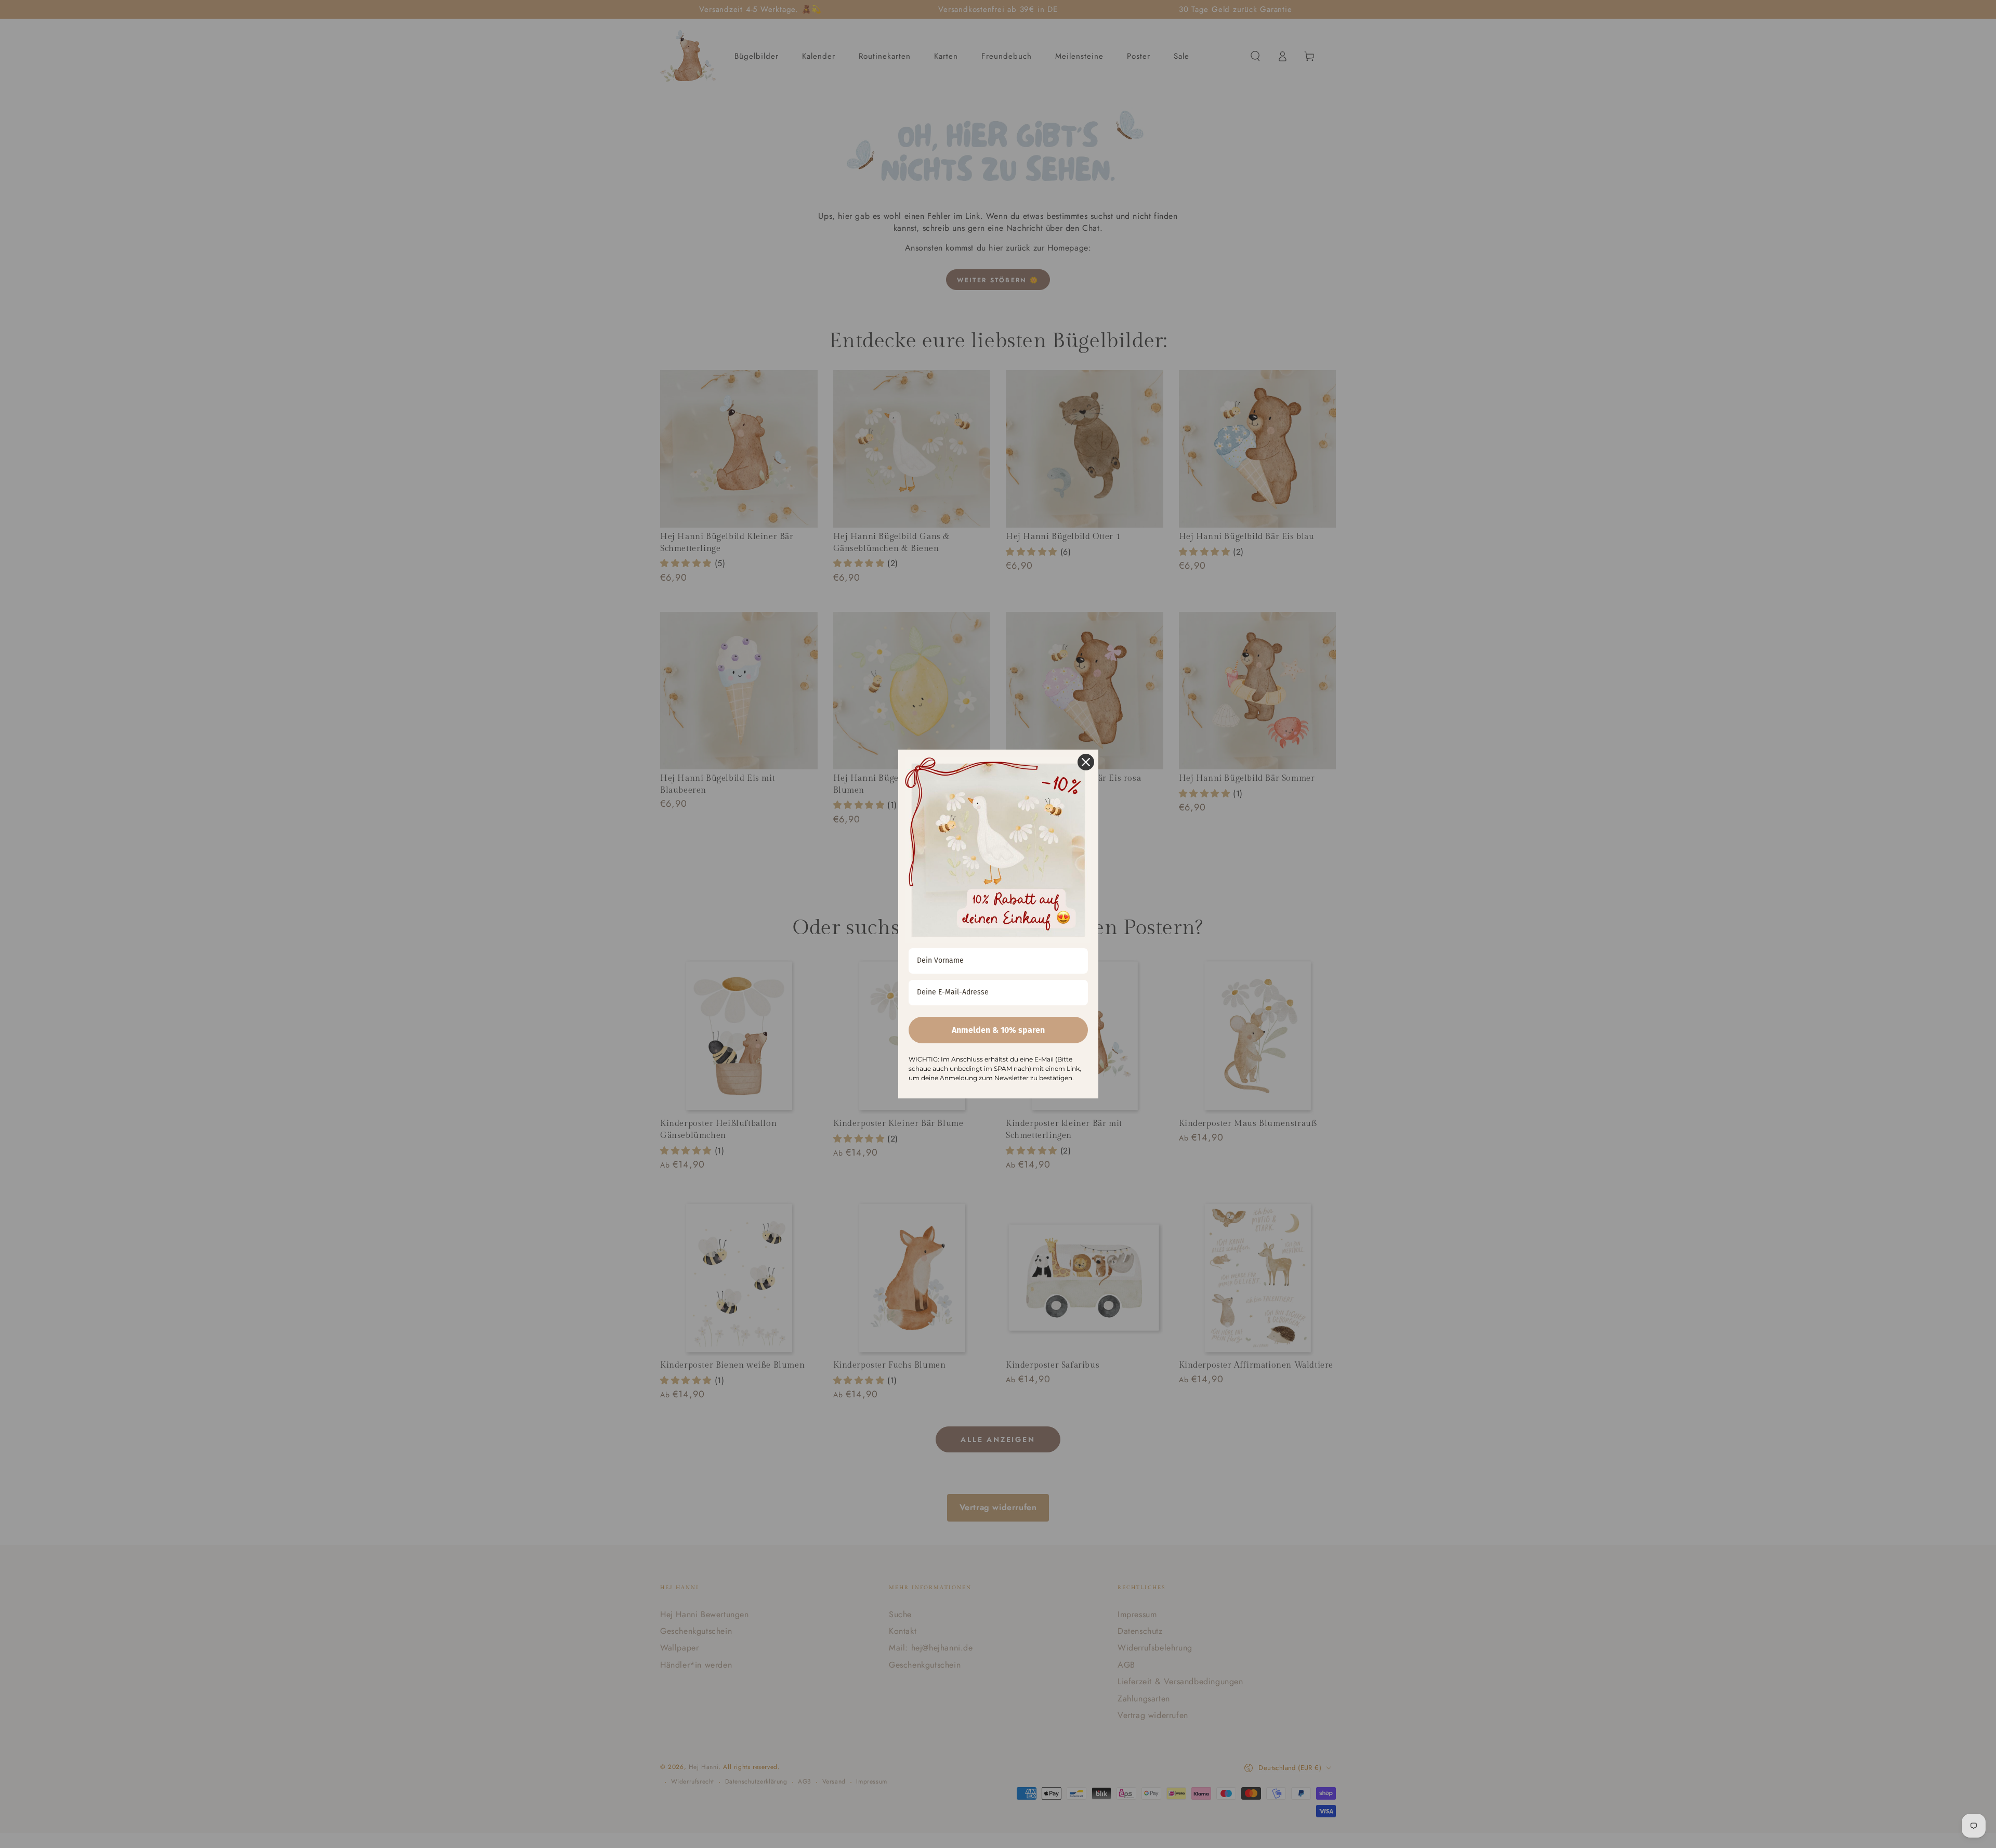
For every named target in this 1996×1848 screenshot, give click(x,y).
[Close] (1086, 762)
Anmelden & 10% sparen (998, 1030)
